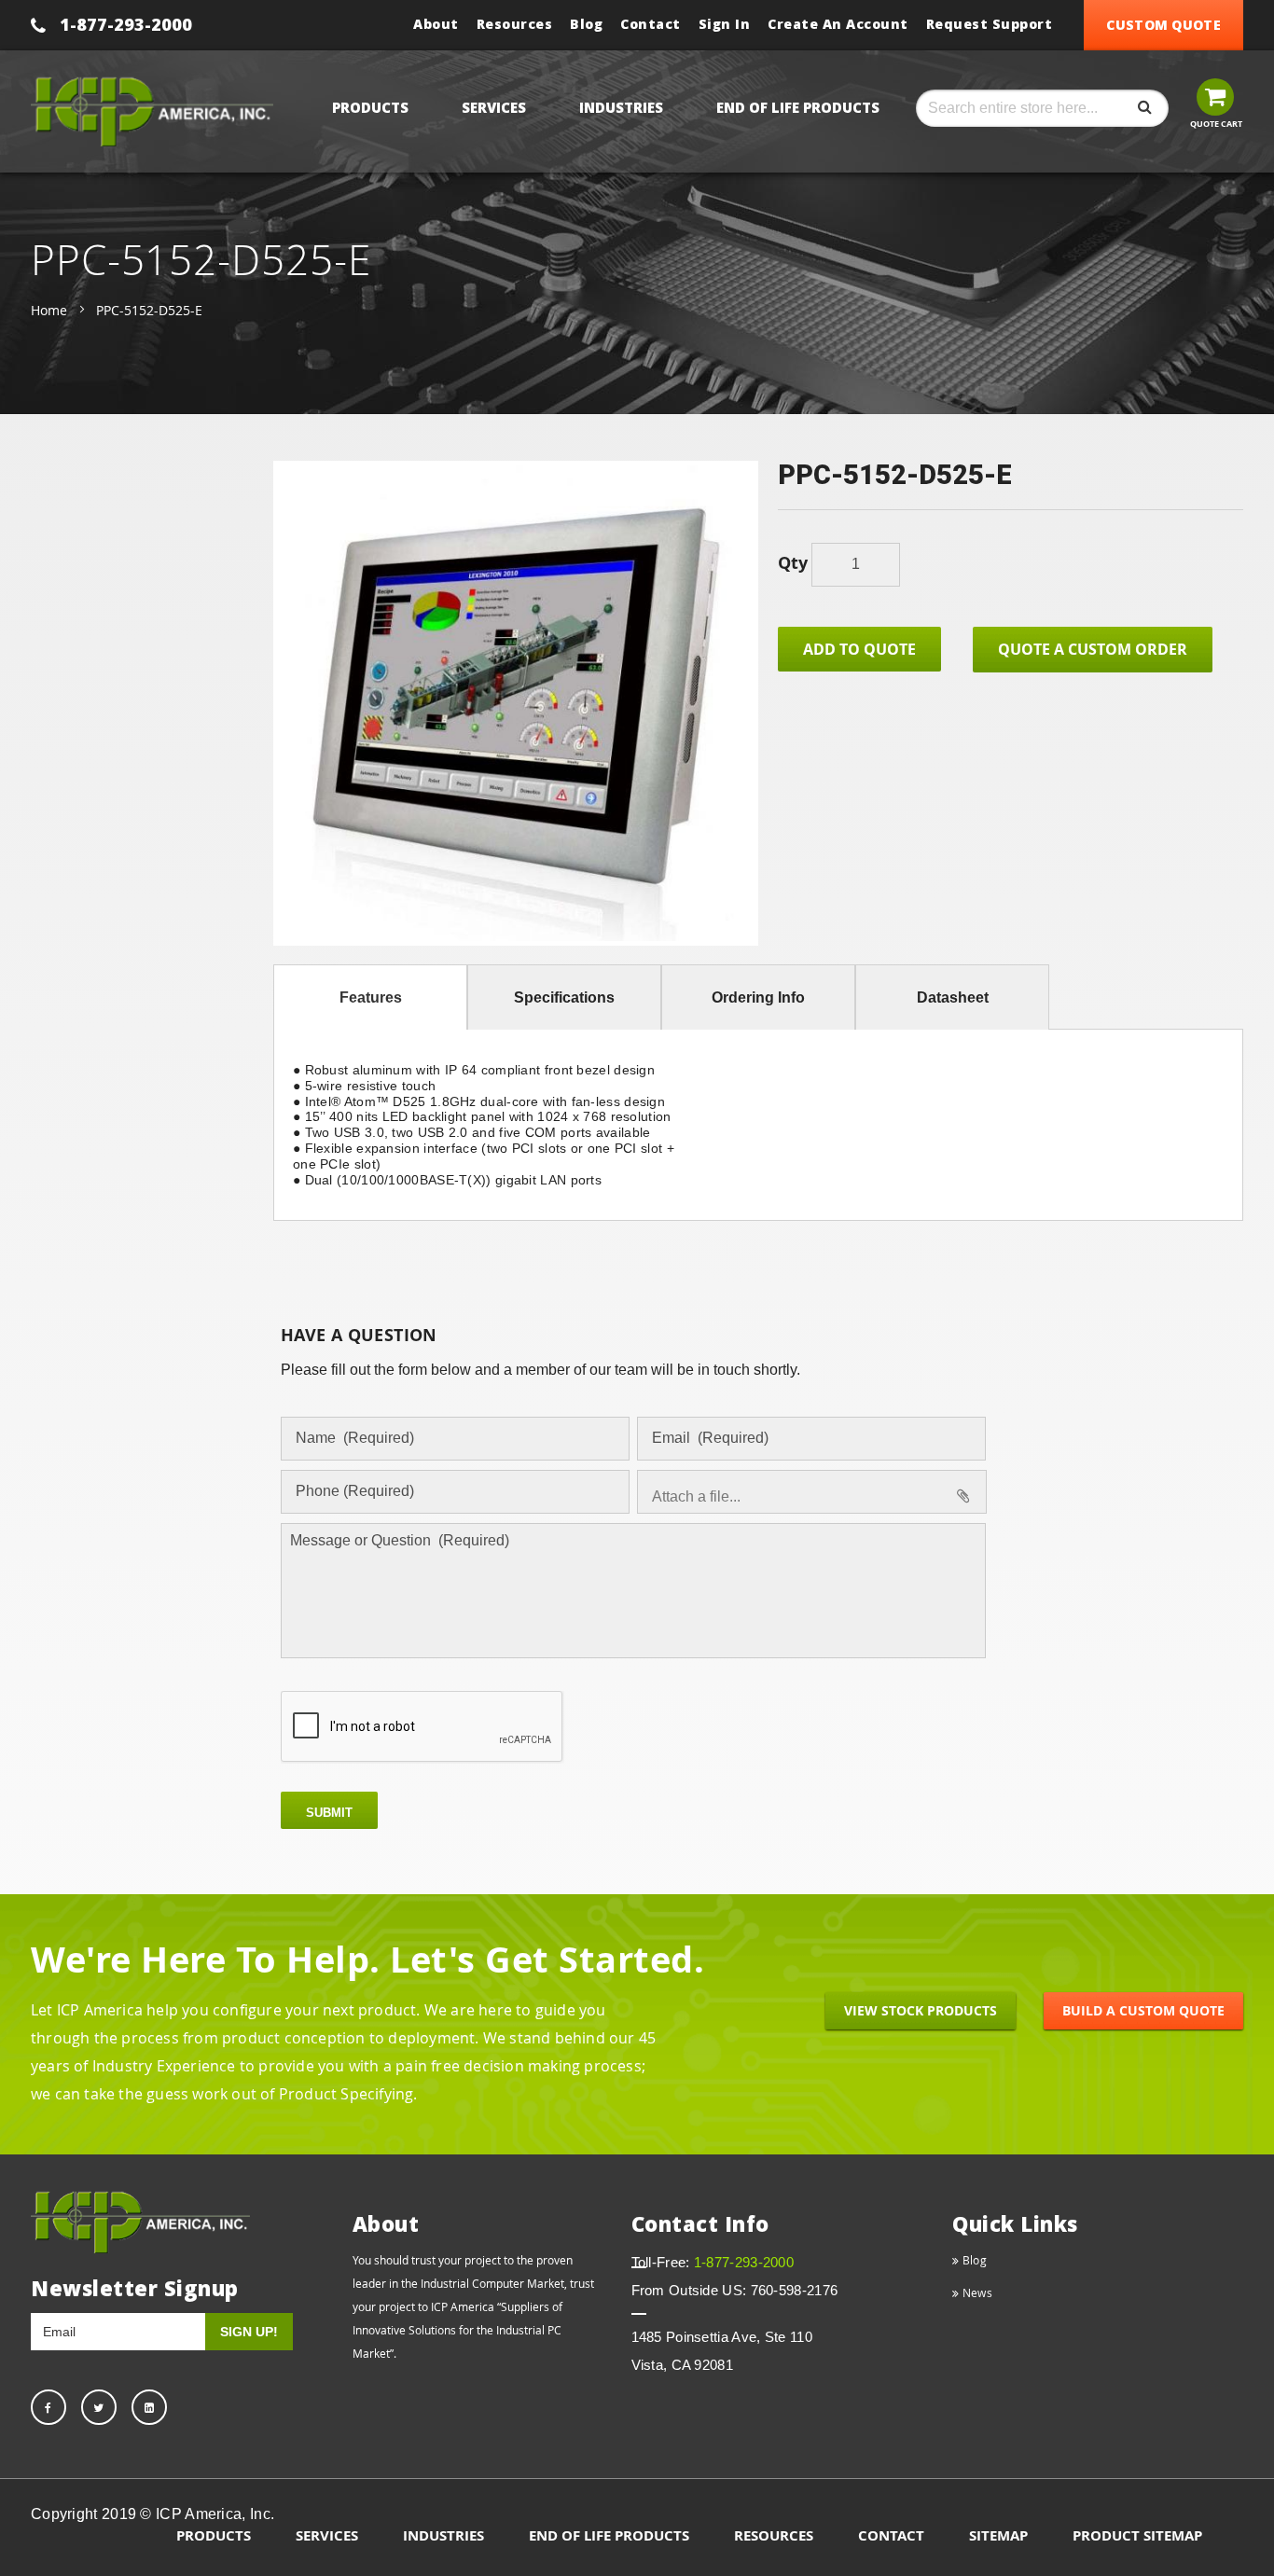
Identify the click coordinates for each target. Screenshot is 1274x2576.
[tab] (370, 997)
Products (214, 2535)
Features (371, 997)
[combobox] (1042, 108)
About (436, 24)
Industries (443, 2535)
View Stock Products (921, 2010)
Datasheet (953, 997)
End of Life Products (609, 2535)
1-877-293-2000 (126, 24)
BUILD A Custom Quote (1143, 2010)
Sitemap (998, 2535)
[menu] (612, 107)
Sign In (725, 24)
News (976, 2292)
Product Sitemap (1137, 2535)
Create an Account (838, 24)
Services (327, 2535)
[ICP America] (152, 111)
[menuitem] (374, 107)
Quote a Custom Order (1093, 649)
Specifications (564, 997)
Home (49, 310)
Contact (651, 24)
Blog (586, 24)
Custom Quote (1163, 25)
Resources (515, 24)
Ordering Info (758, 997)
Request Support (990, 24)
